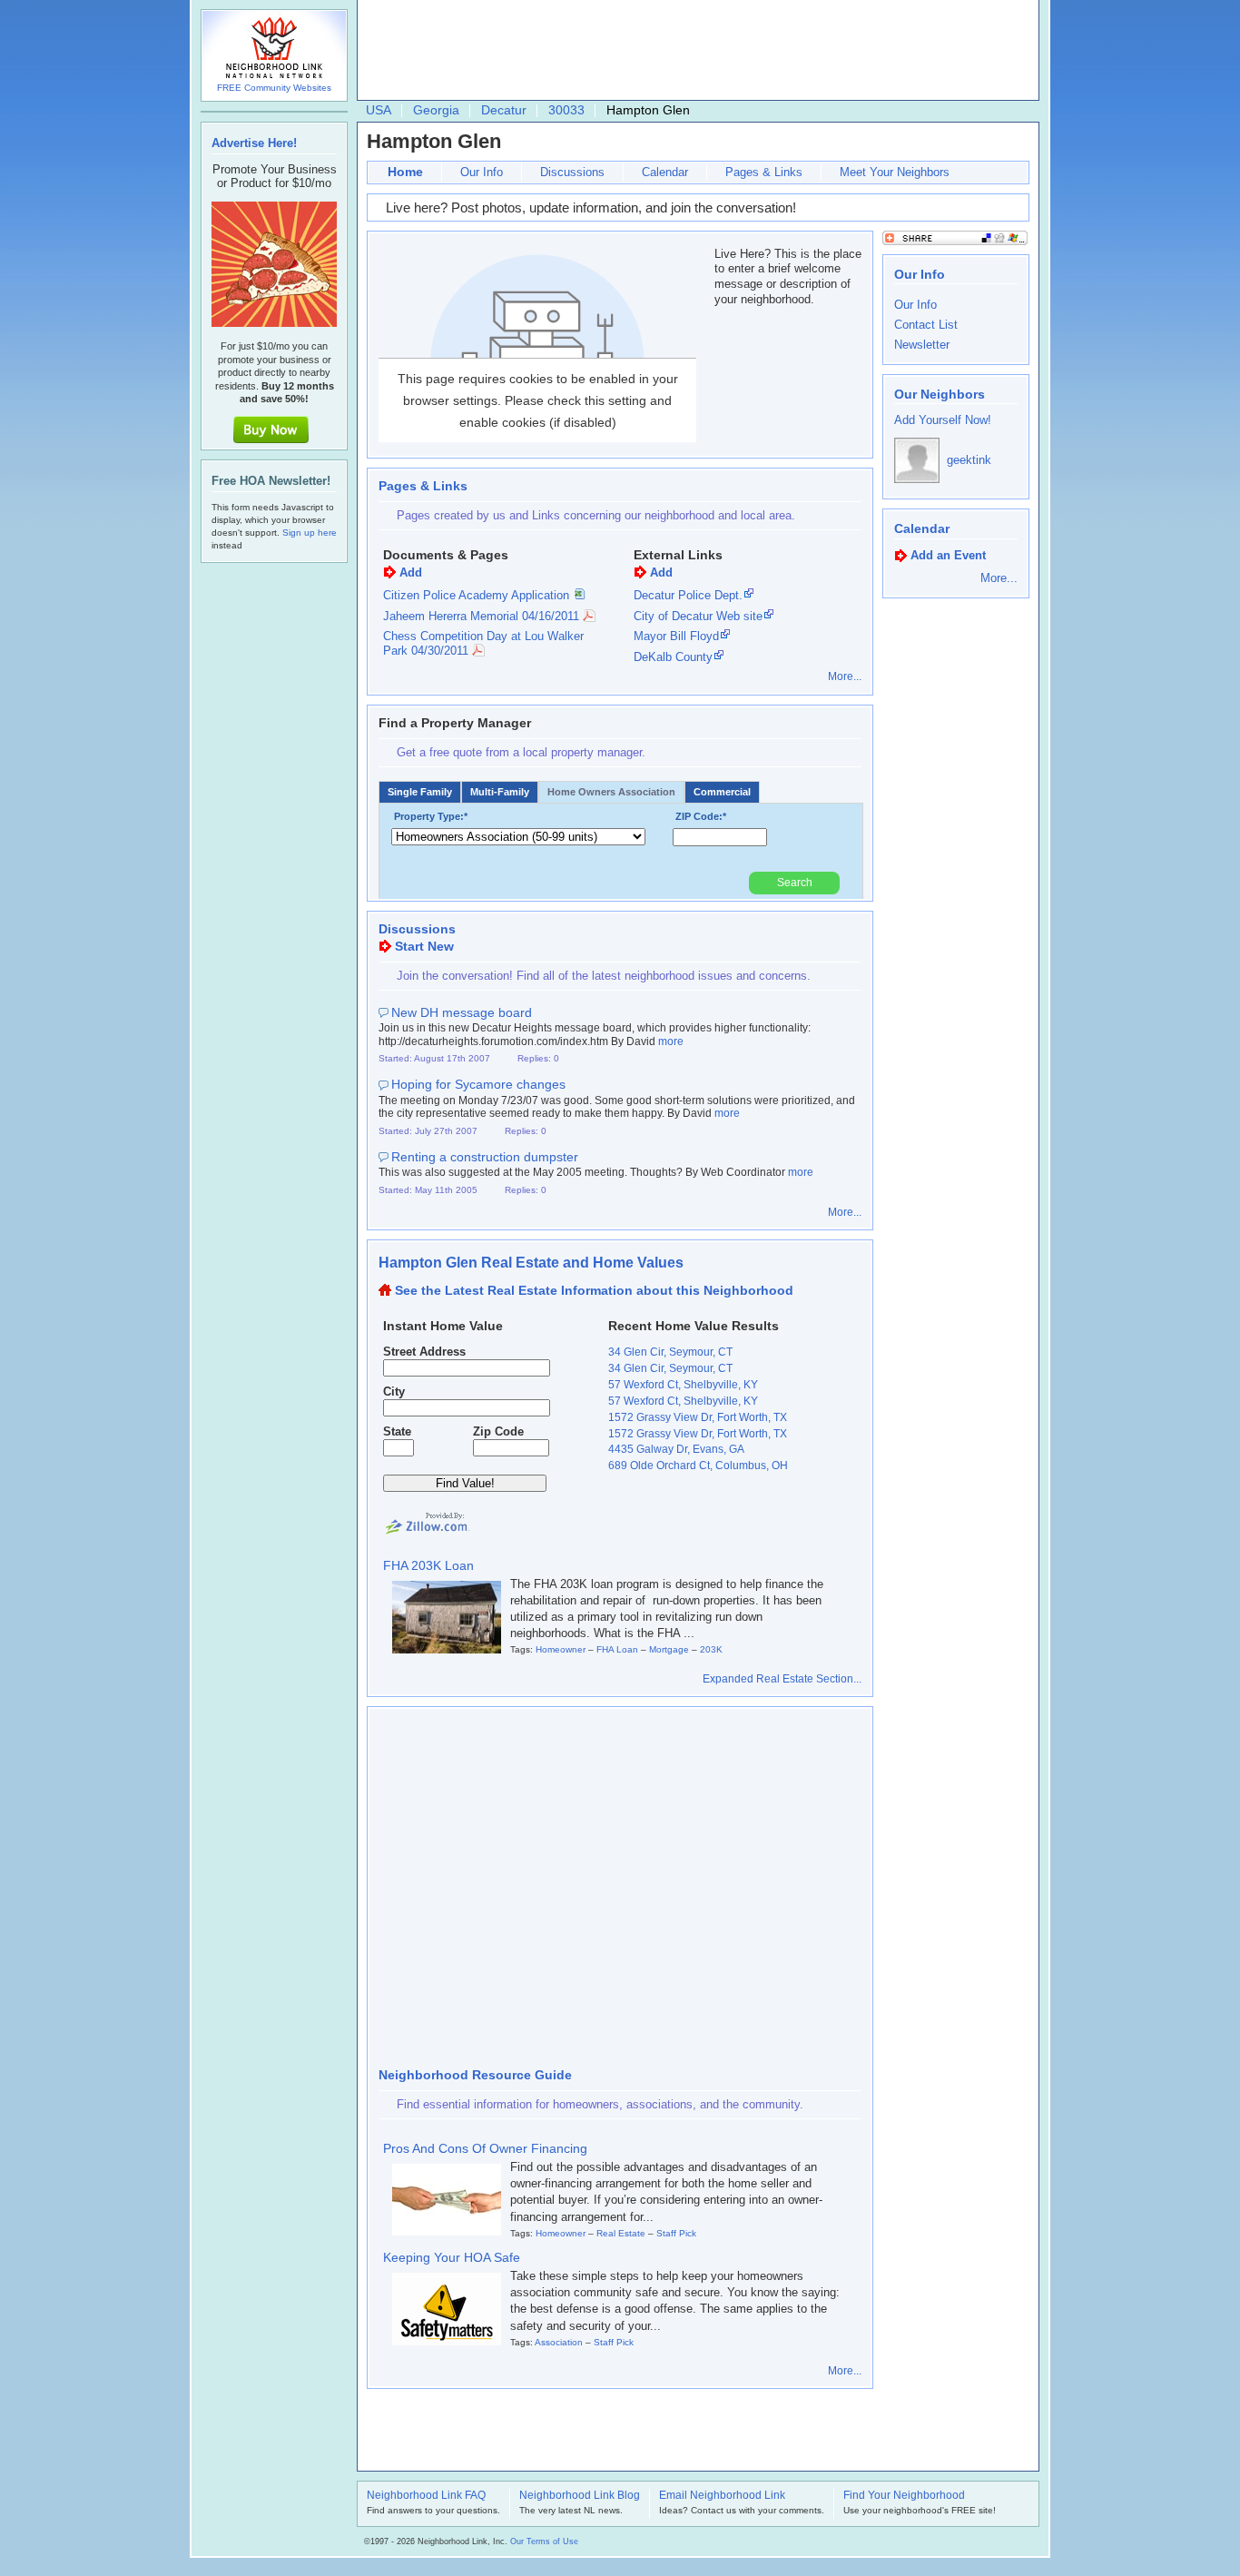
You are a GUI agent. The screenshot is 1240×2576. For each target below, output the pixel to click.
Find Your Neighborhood (904, 2496)
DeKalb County (673, 657)
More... (845, 676)
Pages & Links (764, 172)
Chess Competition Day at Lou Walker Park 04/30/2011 (483, 643)
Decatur (504, 110)
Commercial (722, 792)
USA (379, 110)
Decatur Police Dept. (688, 595)
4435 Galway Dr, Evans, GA (676, 1449)
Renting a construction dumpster (485, 1157)
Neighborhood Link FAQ (426, 2496)
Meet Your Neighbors (895, 172)
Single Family (420, 792)
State (397, 1431)
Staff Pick (676, 2233)
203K (711, 1649)
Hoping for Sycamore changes (478, 1084)
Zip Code (498, 1431)
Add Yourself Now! (943, 420)
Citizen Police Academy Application (476, 595)
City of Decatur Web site (698, 616)
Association (559, 2342)
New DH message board (462, 1012)
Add (411, 572)
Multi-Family (500, 792)
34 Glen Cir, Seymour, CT (670, 1352)
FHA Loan (617, 1649)
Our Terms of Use (544, 2541)
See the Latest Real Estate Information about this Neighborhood (594, 1290)
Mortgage (669, 1649)
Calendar (665, 172)
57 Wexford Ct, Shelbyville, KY (683, 1385)
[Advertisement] (694, 51)
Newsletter (922, 345)
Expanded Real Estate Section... (782, 1679)
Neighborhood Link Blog (580, 2496)
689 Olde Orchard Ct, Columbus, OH (698, 1466)
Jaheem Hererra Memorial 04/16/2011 (481, 616)
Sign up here (310, 533)
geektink (969, 460)
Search (795, 883)
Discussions (572, 172)
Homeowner (561, 1649)
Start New (424, 946)
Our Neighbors (940, 394)
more (671, 1041)
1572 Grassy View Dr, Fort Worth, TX (698, 1417)
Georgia (436, 110)
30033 (566, 110)
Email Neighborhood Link (722, 2496)
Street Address (424, 1352)
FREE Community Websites (274, 88)
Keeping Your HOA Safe (452, 2257)
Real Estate (621, 2233)
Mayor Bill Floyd (676, 636)
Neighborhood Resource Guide (475, 2075)
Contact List (926, 325)
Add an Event (948, 555)
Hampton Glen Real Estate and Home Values (531, 1263)
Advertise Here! (254, 143)
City (394, 1392)
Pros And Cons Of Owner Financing (485, 2148)
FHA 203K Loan (428, 1565)
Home (405, 172)
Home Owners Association (611, 792)
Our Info (482, 172)
